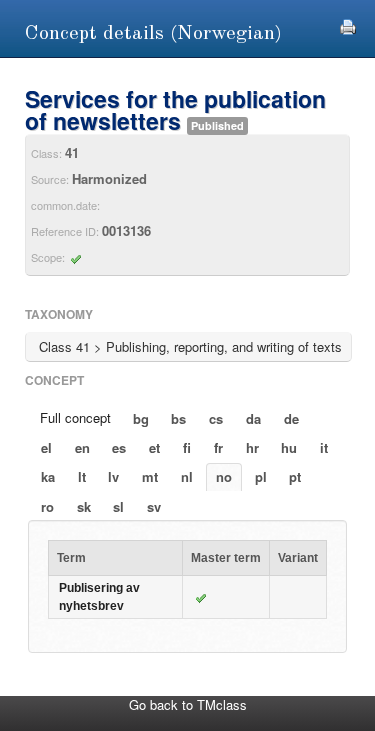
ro (47, 506)
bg (141, 418)
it (324, 447)
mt (150, 476)
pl (261, 476)
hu (289, 447)
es (119, 447)
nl (187, 476)
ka (48, 476)
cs (216, 418)
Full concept (75, 417)
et (154, 447)
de (291, 418)
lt (82, 476)
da (253, 418)
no (224, 476)
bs (178, 418)
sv (154, 506)
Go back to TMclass (188, 704)
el (46, 447)
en (82, 447)
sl (118, 506)
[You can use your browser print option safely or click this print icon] (348, 24)
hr (252, 447)
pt (295, 476)
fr (218, 447)
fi (187, 447)
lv (113, 476)
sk (84, 506)
